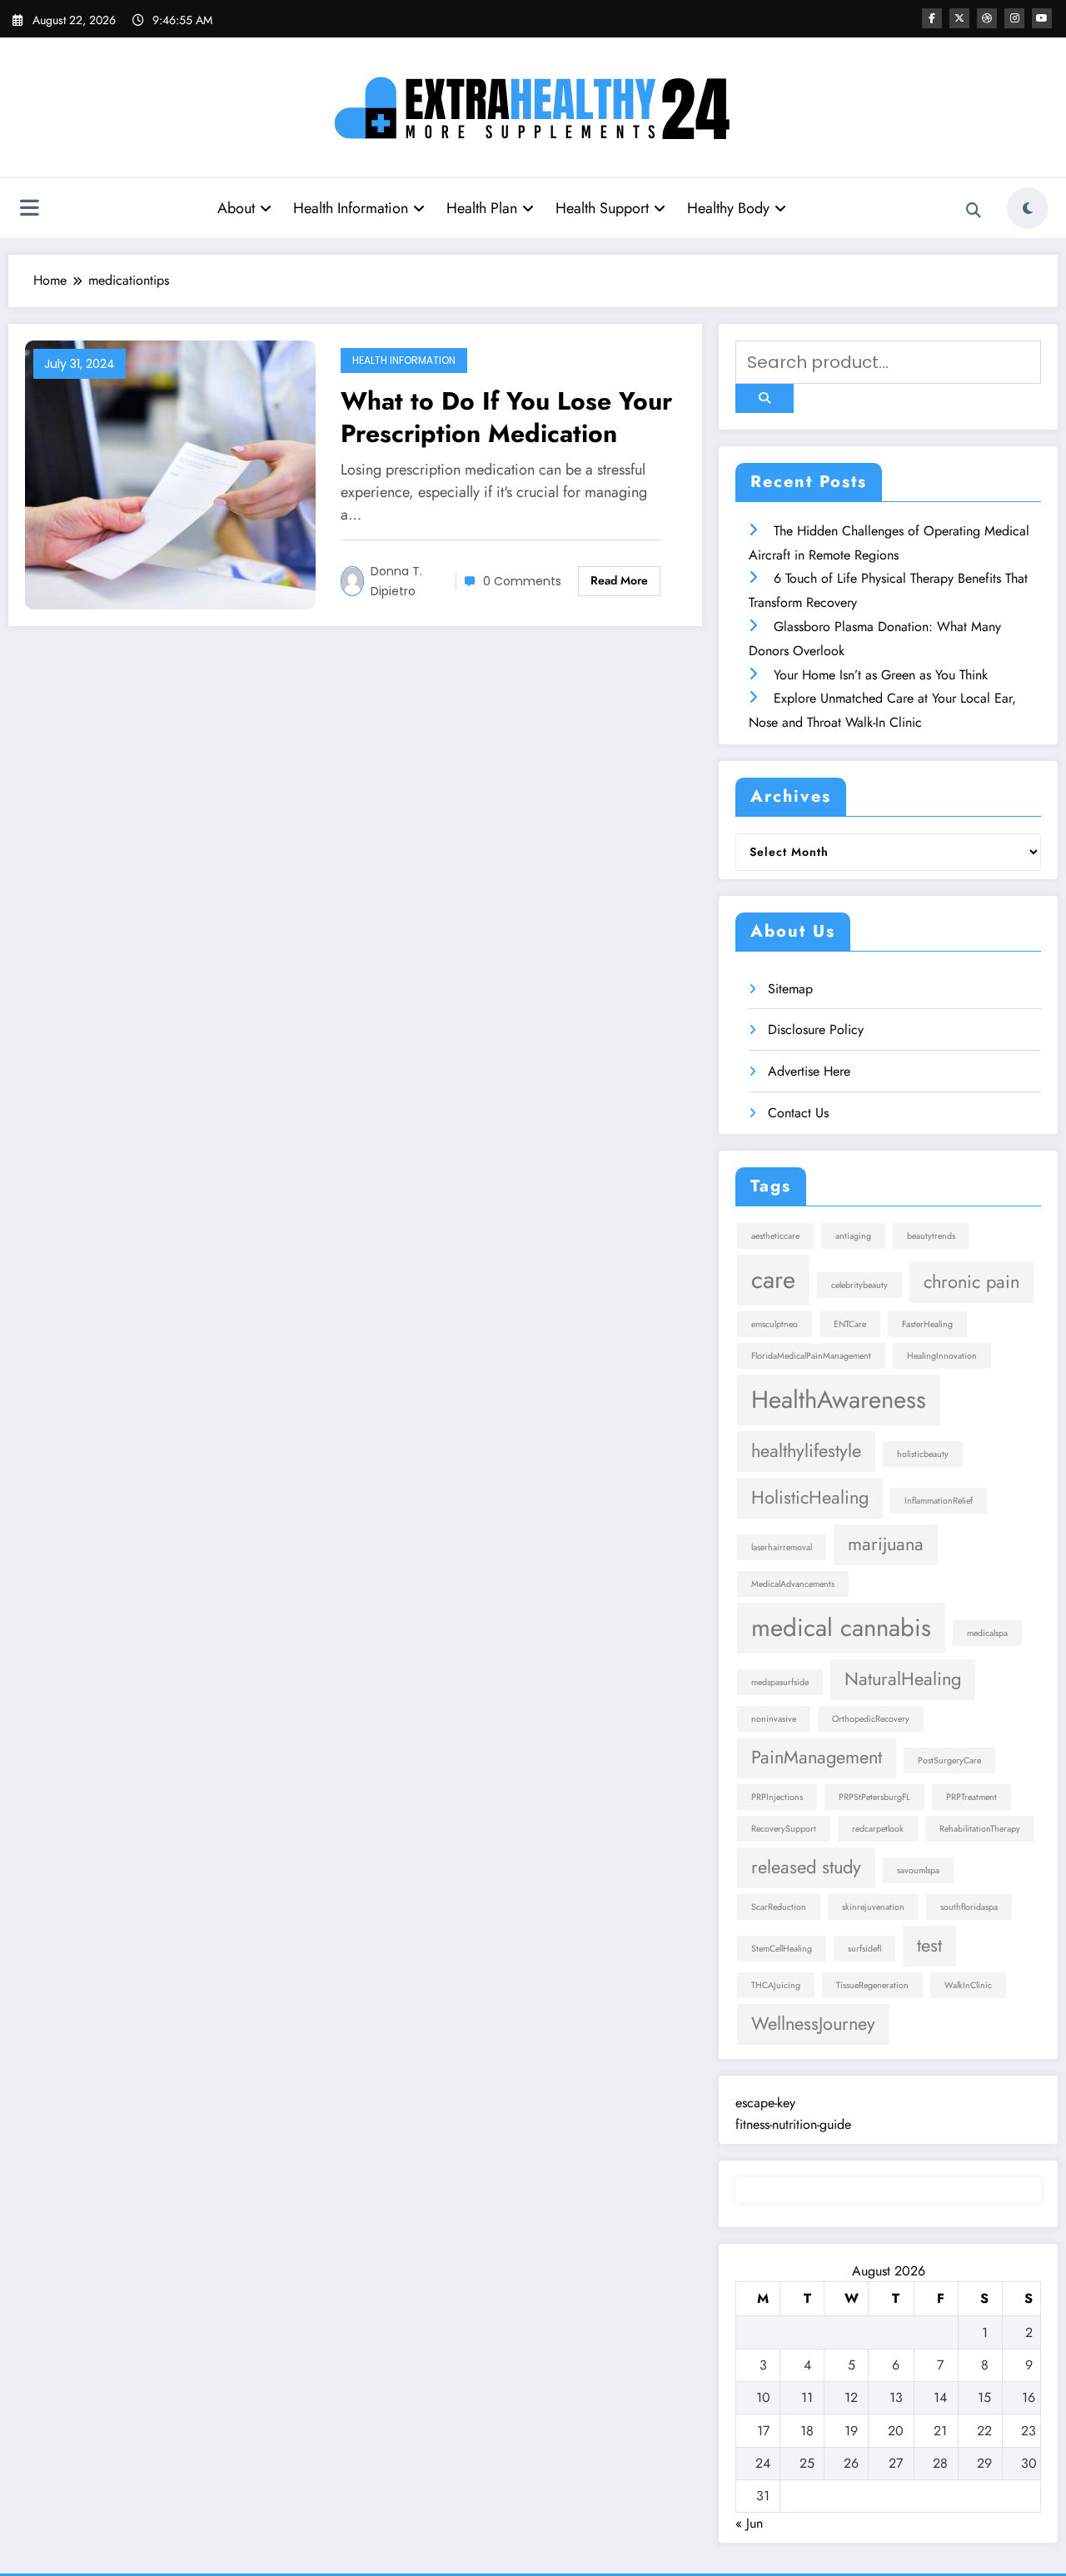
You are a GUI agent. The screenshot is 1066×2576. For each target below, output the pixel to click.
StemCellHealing (782, 1949)
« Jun (749, 2523)
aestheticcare (775, 1236)
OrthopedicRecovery (871, 1719)
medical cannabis (841, 1628)
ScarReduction (779, 1907)
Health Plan (482, 208)
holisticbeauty (923, 1454)
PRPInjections (777, 1797)
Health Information (351, 208)
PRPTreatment (971, 1797)
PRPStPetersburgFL (874, 1797)
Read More (619, 580)
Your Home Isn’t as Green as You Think (881, 675)
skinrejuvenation (873, 1907)
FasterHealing (927, 1324)
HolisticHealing (810, 1497)
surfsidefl (864, 1949)
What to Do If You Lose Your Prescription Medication (506, 417)
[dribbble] (987, 18)
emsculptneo (775, 1324)
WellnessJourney (813, 2024)
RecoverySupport (784, 1829)
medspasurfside (780, 1682)
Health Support (602, 208)
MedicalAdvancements (793, 1584)
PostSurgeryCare (949, 1760)
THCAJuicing (776, 1985)
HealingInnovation (942, 1356)
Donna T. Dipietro (396, 581)
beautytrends (931, 1236)
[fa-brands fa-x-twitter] (959, 18)
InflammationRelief (939, 1501)
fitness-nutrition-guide (793, 2124)
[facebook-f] (932, 18)
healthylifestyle (806, 1451)
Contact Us (798, 1113)
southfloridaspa (969, 1907)
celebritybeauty (859, 1285)
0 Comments (522, 581)
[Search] (974, 211)
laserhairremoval (782, 1547)
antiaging (853, 1236)
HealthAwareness (839, 1400)
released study (806, 1867)
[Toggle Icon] (29, 210)
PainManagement (817, 1757)
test (929, 1945)
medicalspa (987, 1633)
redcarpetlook (878, 1829)
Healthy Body (728, 208)
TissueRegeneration (872, 1985)
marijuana (886, 1544)
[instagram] (1014, 18)
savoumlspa (918, 1870)
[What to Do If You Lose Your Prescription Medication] (170, 473)
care (773, 1280)
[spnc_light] (1028, 208)
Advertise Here (809, 1071)
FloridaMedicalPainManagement (811, 1356)
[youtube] (1042, 18)
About (236, 208)
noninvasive (774, 1719)
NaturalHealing (903, 1679)
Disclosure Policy (816, 1029)
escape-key (765, 2103)
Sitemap (790, 989)
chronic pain (971, 1282)
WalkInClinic (968, 1985)
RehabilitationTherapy (980, 1829)
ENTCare (850, 1324)
